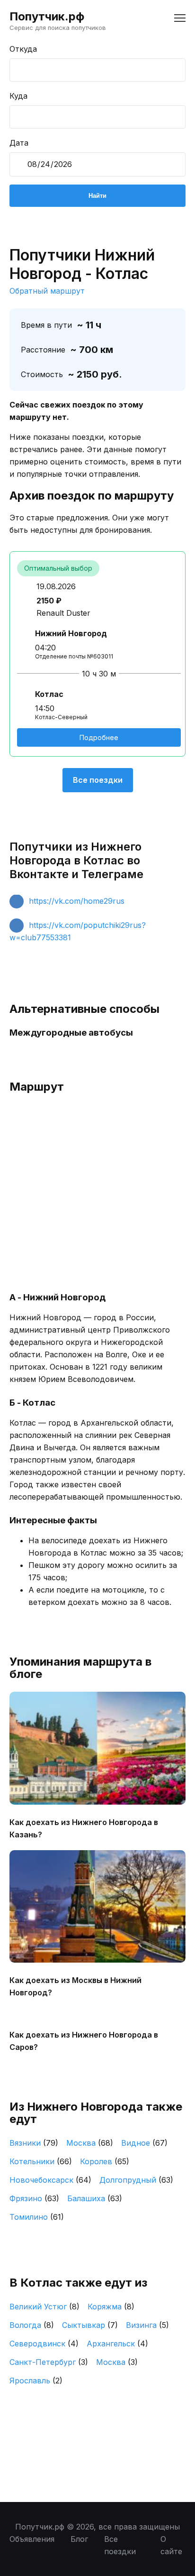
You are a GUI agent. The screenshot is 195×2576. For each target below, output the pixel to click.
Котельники (41, 2161)
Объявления (32, 2539)
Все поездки (98, 780)
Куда (18, 96)
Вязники (34, 2143)
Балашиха (95, 2198)
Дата (19, 143)
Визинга (147, 2325)
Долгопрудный (136, 2180)
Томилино (37, 2217)
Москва (90, 2143)
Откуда (23, 49)
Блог (79, 2539)
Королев (105, 2161)
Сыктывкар (90, 2325)
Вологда (32, 2325)
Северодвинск (44, 2344)
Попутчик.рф (47, 16)
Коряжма (111, 2307)
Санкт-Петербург (49, 2362)
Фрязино (34, 2198)
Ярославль (36, 2381)
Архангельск (117, 2344)
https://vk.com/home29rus (77, 901)
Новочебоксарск (50, 2180)
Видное (144, 2143)
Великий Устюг (44, 2307)
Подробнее (99, 737)
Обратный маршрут (47, 291)
